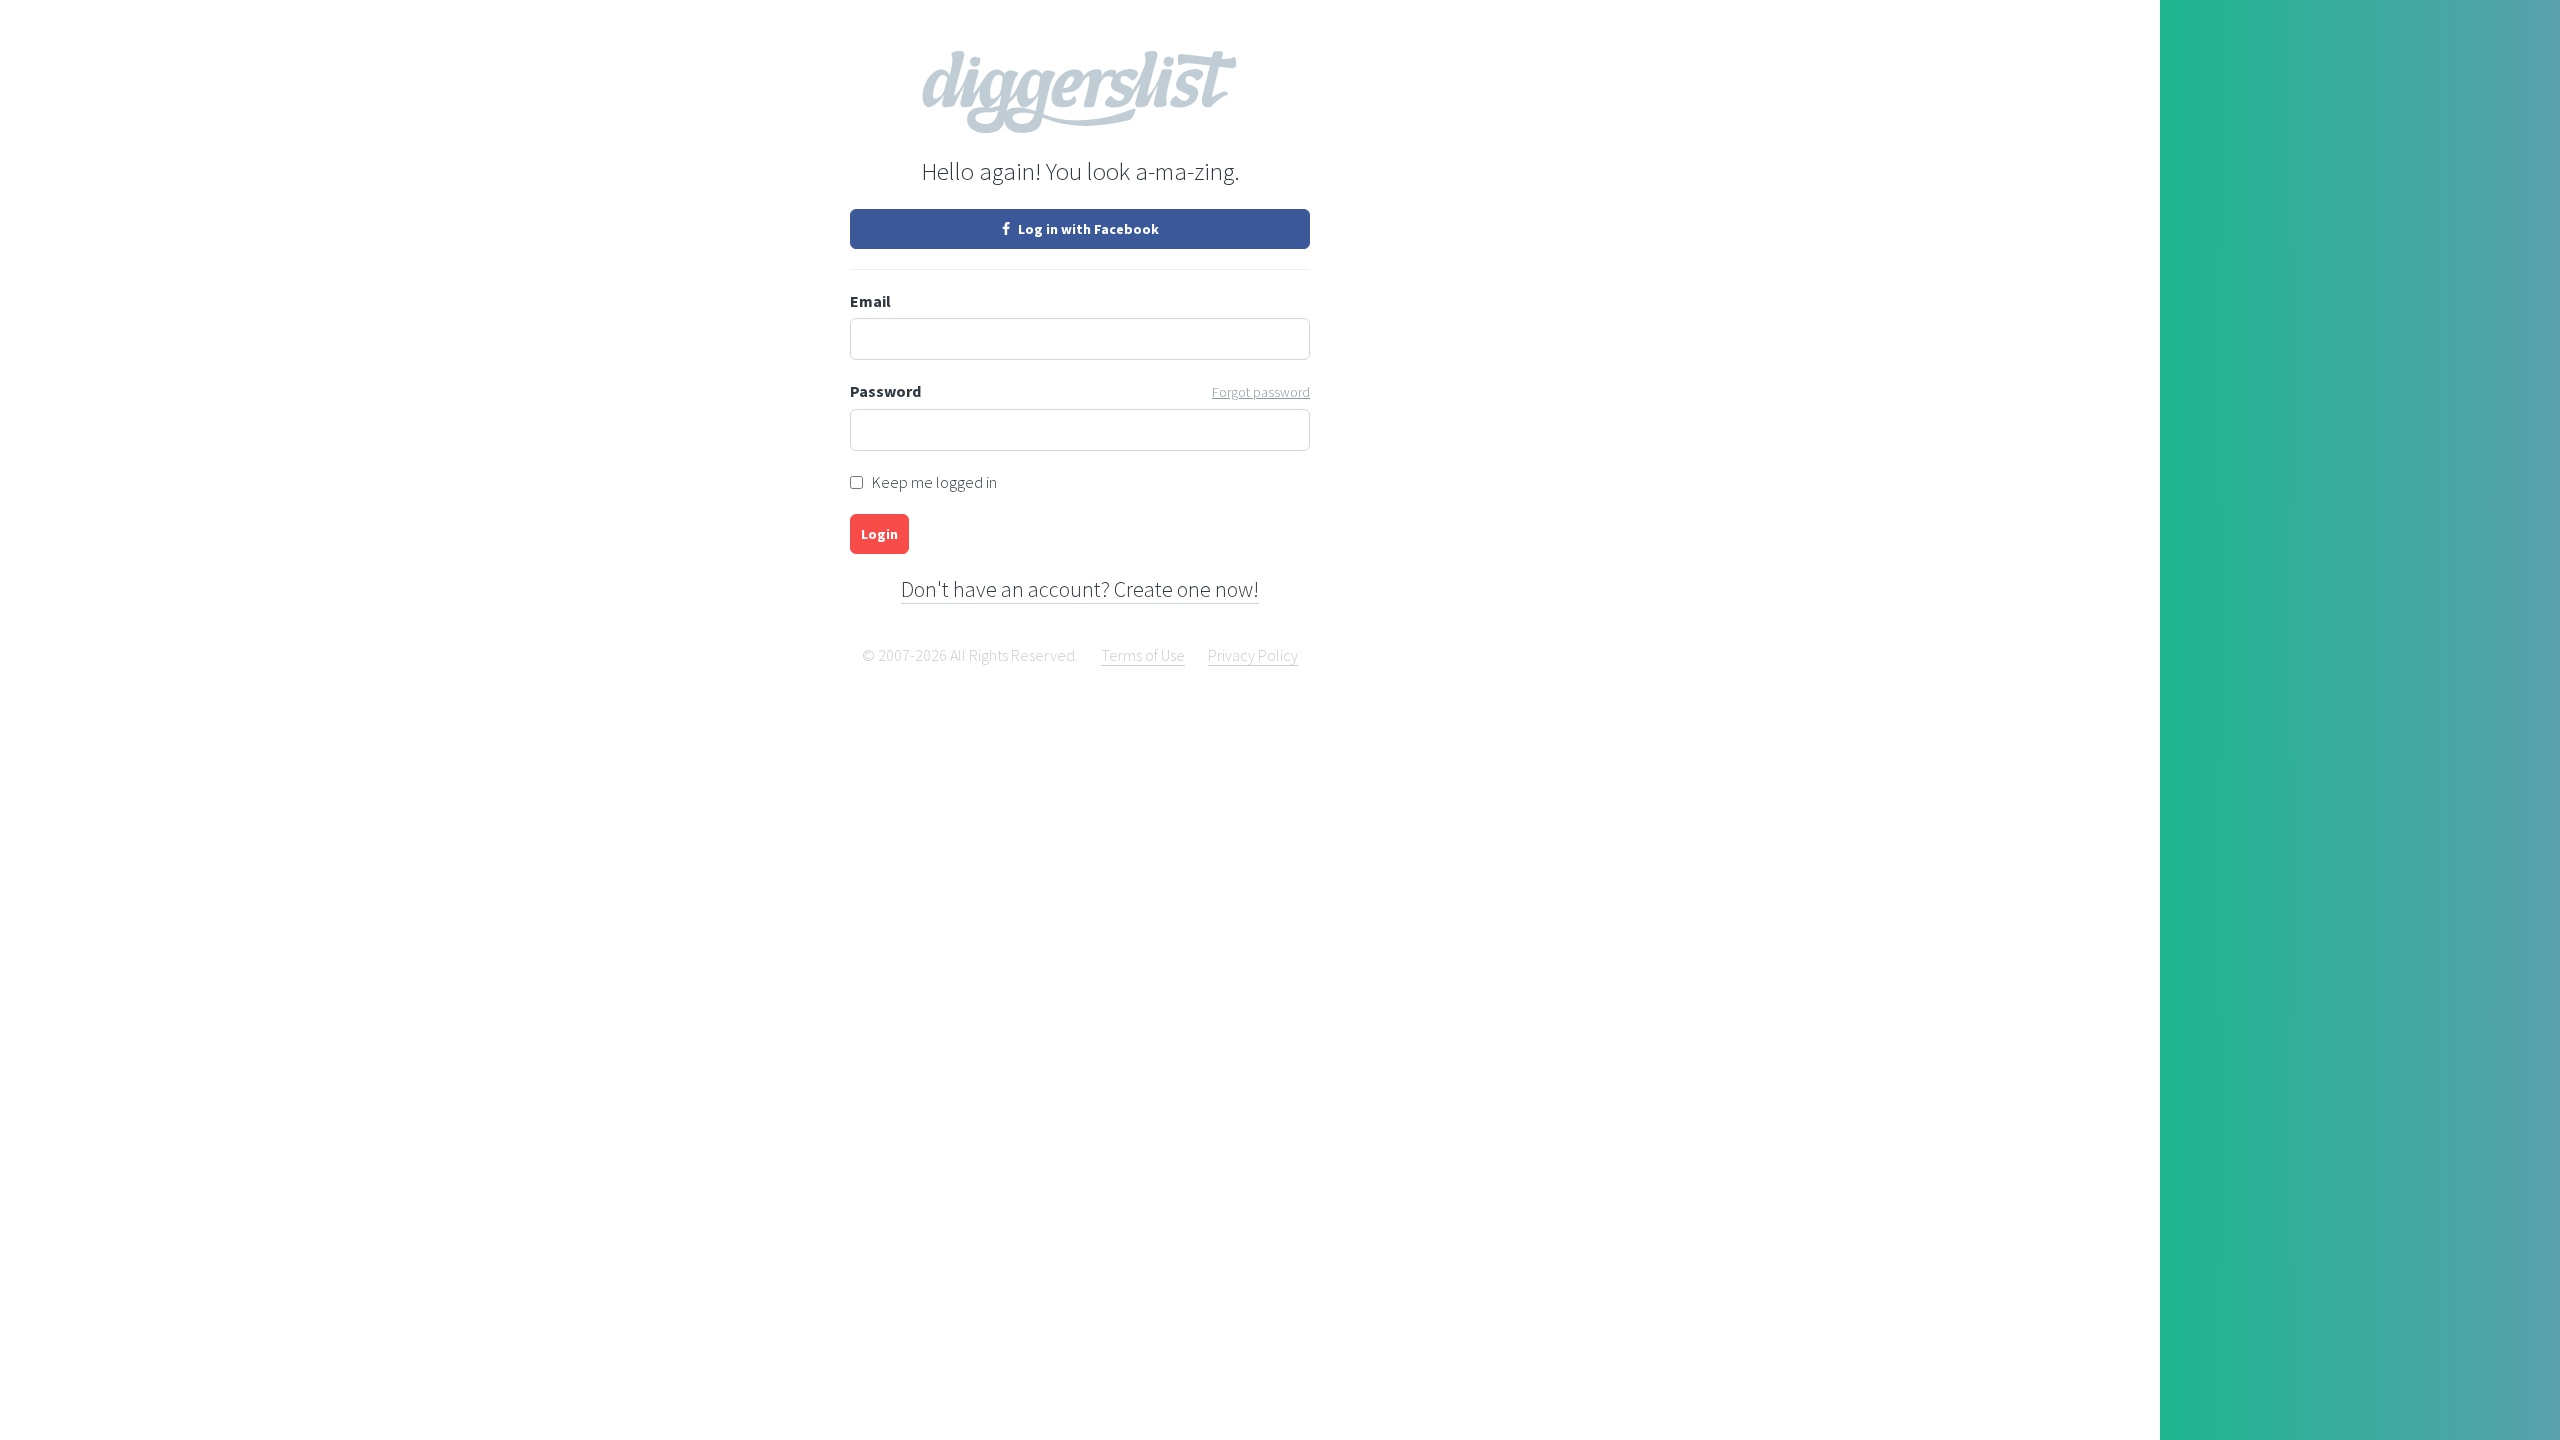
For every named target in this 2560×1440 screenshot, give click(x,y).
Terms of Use (1143, 655)
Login (879, 534)
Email (870, 301)
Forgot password (1261, 392)
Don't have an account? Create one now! (1080, 589)
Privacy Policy (1253, 655)
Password (1080, 391)
